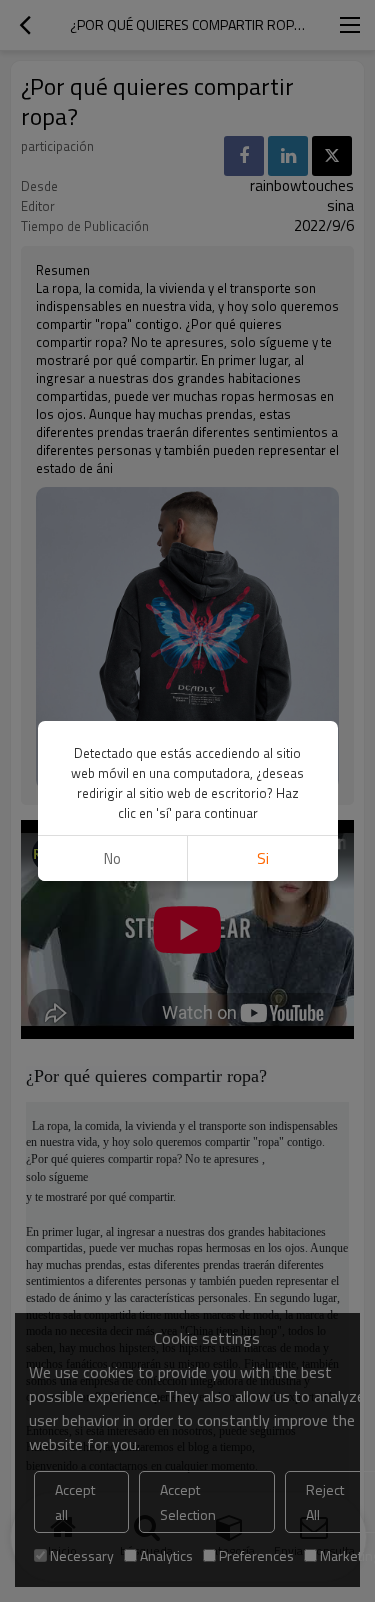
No (112, 858)
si (263, 858)
